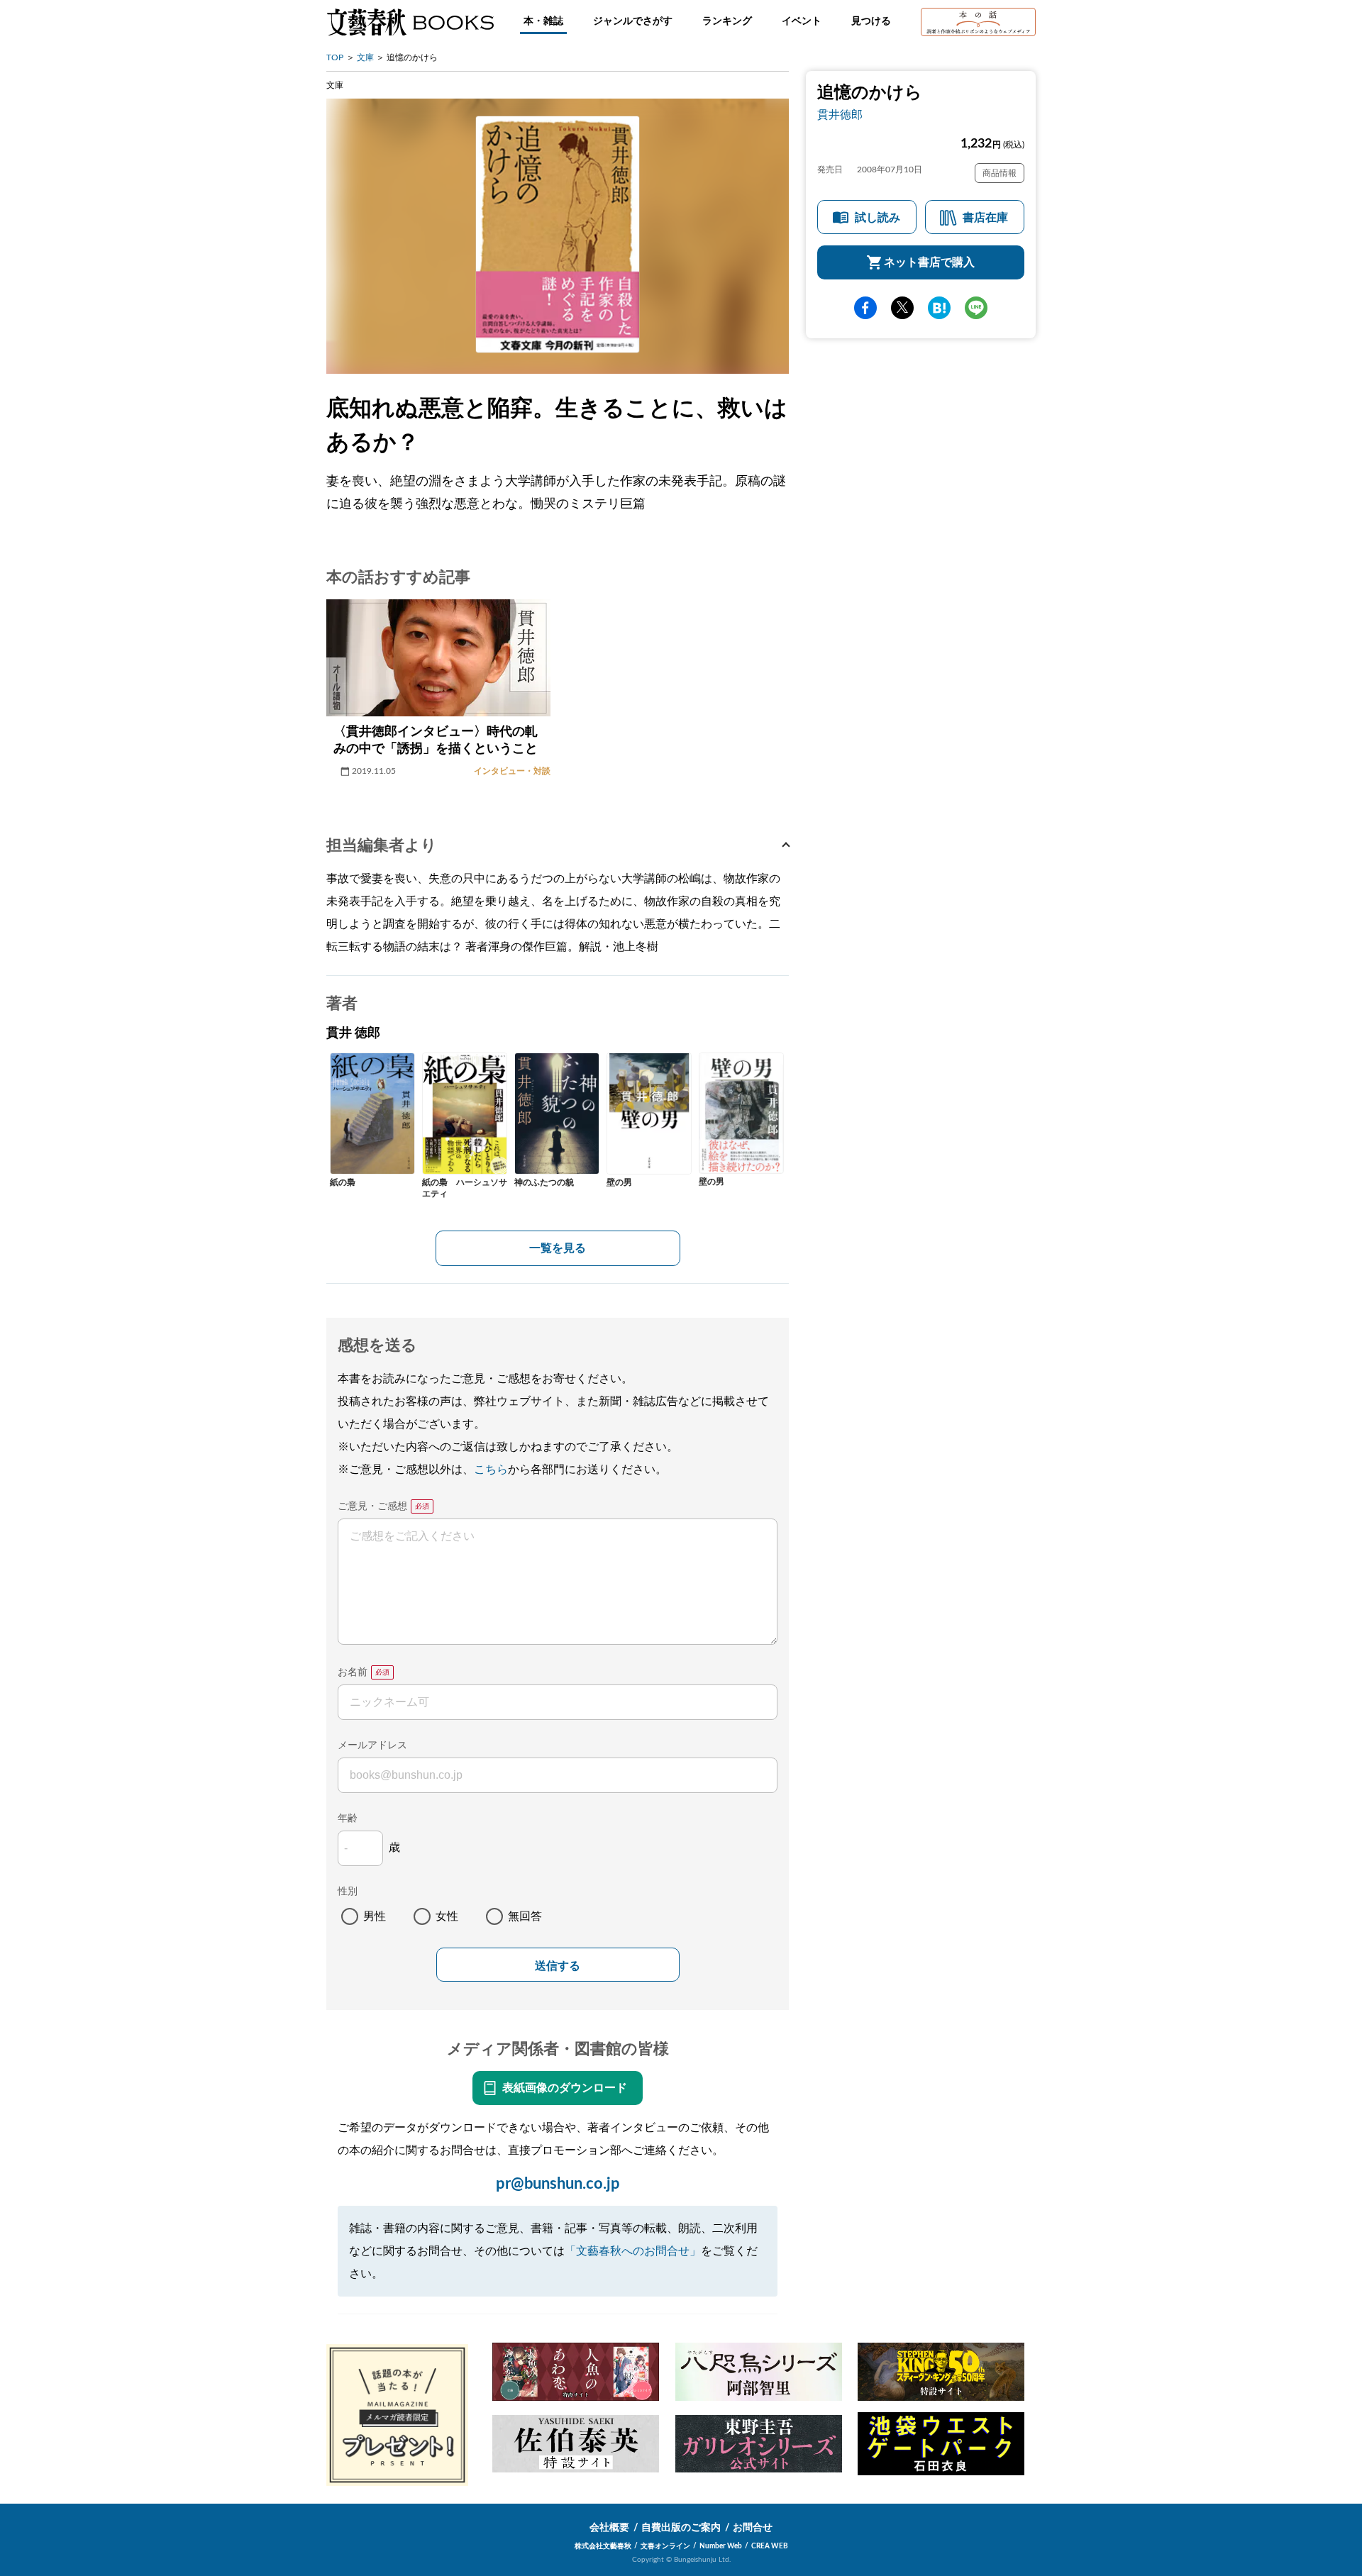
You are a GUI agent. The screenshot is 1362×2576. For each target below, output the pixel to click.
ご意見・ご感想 (372, 1506)
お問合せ (753, 2528)
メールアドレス (372, 1745)
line (976, 308)
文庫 (365, 57)
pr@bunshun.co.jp (558, 2184)
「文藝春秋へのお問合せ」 (633, 2251)
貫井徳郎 (840, 115)
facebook (865, 308)
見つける (871, 21)
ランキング (727, 21)
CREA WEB (770, 2546)
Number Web (721, 2546)
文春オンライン (665, 2546)
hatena (939, 308)
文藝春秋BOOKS (410, 22)
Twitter (902, 308)
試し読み (877, 218)
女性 (447, 1916)
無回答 (525, 1916)
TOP (335, 57)
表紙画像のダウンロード (565, 2088)
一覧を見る (558, 1248)
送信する (558, 1966)
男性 (375, 1916)
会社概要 (609, 2528)
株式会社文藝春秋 (603, 2546)
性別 (348, 1892)
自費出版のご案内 (681, 2528)
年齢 (348, 1819)
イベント (802, 21)
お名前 (353, 1672)
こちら (491, 1470)
